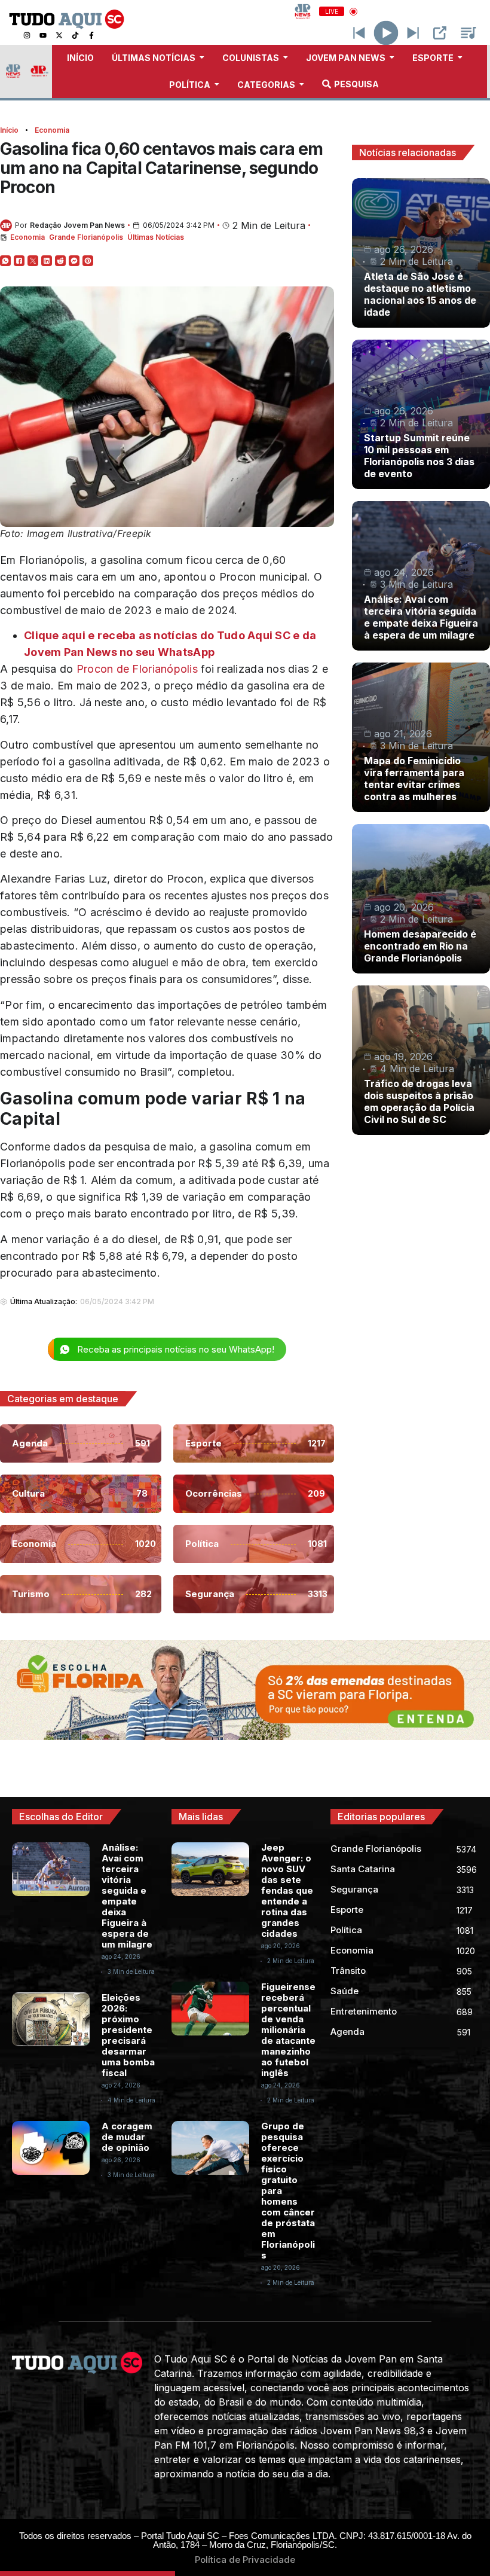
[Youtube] (43, 35)
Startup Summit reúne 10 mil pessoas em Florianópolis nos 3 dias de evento (419, 456)
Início (9, 130)
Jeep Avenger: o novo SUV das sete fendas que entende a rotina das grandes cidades (287, 1890)
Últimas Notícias (156, 237)
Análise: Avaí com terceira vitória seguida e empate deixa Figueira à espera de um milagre (421, 617)
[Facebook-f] (91, 35)
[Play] (386, 33)
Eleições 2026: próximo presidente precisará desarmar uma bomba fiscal (128, 2035)
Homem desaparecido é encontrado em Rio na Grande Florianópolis (420, 946)
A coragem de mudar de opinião (127, 2137)
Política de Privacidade (245, 2560)
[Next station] (359, 33)
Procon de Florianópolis (137, 669)
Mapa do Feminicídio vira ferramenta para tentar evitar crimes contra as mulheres (414, 779)
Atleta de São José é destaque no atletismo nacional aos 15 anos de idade (420, 294)
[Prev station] (413, 33)
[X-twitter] (59, 35)
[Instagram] (27, 35)
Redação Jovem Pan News (77, 225)
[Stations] (468, 33)
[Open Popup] (440, 33)
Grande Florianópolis (86, 237)
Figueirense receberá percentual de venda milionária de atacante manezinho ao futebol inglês (288, 2030)
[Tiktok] (75, 35)
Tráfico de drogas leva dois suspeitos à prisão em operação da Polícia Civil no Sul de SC (419, 1101)
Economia (52, 130)
